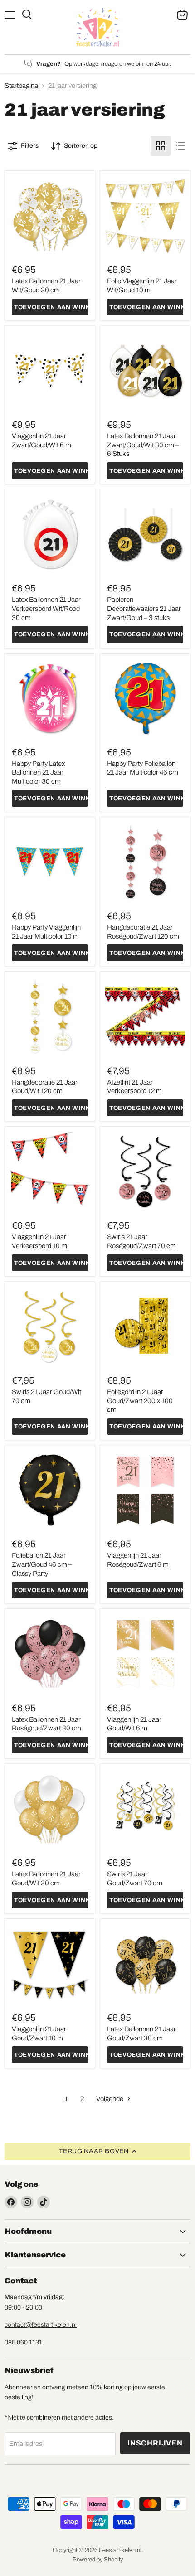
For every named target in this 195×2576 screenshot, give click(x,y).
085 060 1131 (23, 2342)
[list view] (180, 146)
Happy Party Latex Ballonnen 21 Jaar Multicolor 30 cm (38, 772)
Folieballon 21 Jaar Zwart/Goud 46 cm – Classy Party (42, 1564)
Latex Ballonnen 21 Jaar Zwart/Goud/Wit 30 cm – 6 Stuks (143, 445)
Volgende (110, 2099)
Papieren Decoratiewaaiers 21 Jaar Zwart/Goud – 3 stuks (144, 608)
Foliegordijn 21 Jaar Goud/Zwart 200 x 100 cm (140, 1401)
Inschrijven (155, 2443)
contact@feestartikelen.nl (41, 2325)
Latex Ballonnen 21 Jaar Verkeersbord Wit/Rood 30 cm (46, 608)
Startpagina (21, 86)
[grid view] (161, 146)
